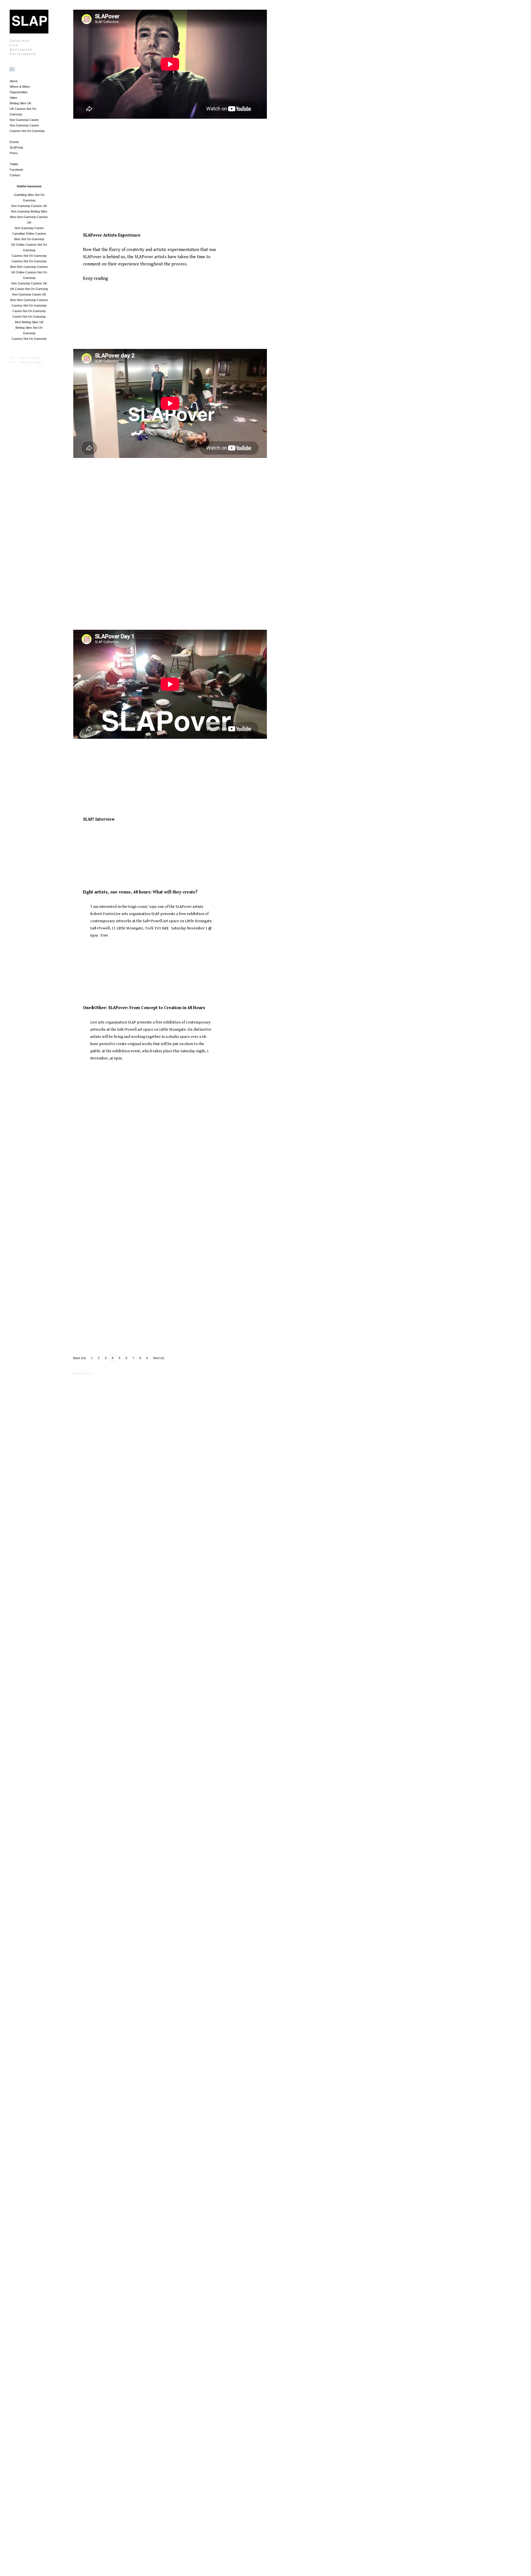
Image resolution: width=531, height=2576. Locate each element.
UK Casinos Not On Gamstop (23, 112)
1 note (95, 177)
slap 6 (79, 182)
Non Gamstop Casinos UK (29, 206)
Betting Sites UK (20, 103)
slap (78, 579)
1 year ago (80, 177)
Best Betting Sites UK (29, 322)
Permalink (109, 177)
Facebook (16, 170)
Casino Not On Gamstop (29, 311)
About (14, 81)
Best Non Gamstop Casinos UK (29, 220)
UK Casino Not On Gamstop (29, 289)
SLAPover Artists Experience (112, 235)
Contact (15, 175)
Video (13, 98)
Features (91, 839)
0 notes (105, 292)
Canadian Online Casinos (29, 234)
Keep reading (96, 278)
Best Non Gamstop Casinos (29, 267)
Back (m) (80, 1358)
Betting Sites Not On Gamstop (29, 330)
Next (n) (159, 1358)
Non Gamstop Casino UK (29, 294)
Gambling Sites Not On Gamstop (29, 198)
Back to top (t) (83, 1373)
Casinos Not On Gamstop (27, 131)
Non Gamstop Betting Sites (29, 211)
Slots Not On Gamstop (29, 239)
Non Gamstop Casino (24, 120)
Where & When (20, 87)
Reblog (123, 177)
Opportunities (19, 92)
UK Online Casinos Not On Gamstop (29, 247)
